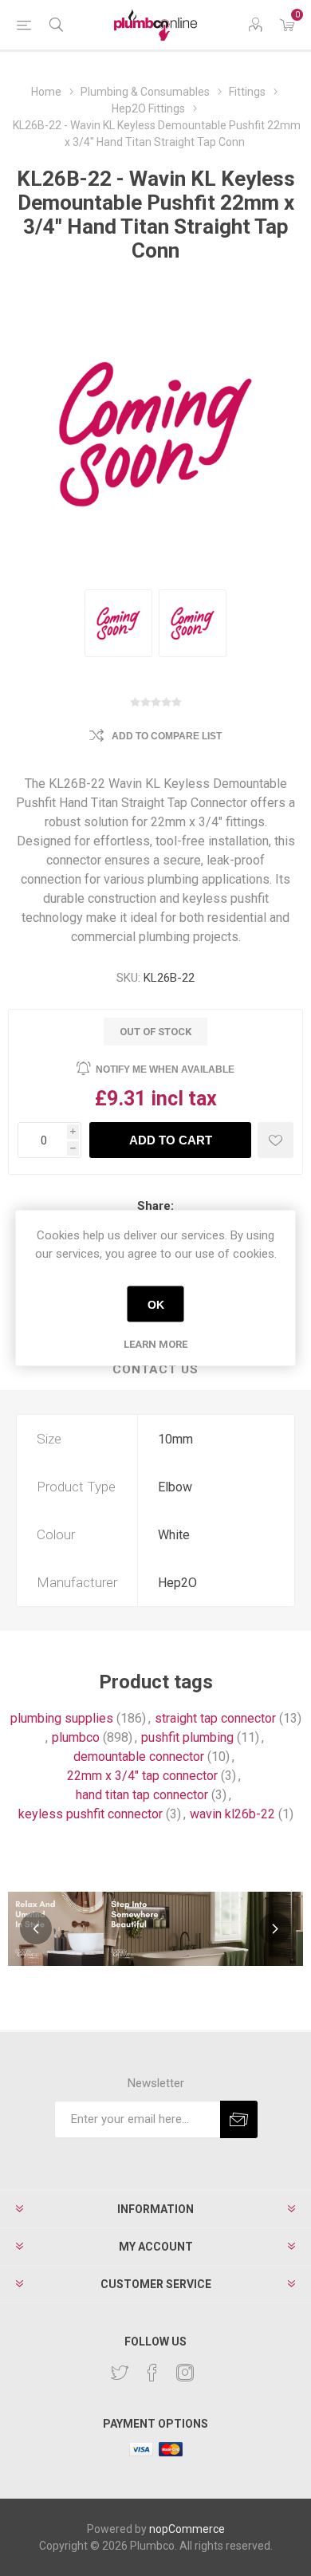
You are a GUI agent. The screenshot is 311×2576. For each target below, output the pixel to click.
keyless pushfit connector (91, 1814)
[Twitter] (120, 2373)
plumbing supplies (62, 1718)
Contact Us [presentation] (155, 1369)
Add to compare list (167, 736)
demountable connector (139, 1757)
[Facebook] (152, 2373)
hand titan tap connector (142, 1795)
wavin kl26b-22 (232, 1814)
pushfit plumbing (187, 1737)
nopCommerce (187, 2529)
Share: (155, 1206)
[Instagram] (185, 2373)
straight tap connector (215, 1718)
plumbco (76, 1737)
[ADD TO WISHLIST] (276, 1140)
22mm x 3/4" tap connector (142, 1776)
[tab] (155, 1370)
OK (156, 1304)
